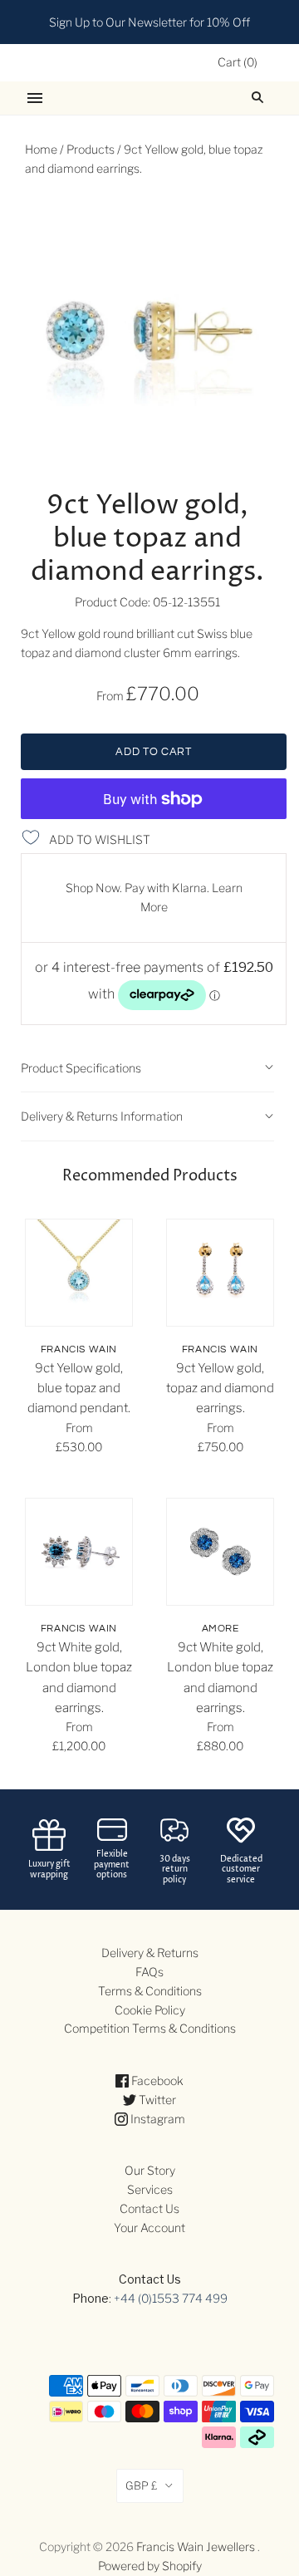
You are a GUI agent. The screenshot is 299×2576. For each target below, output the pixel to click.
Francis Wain (79, 1349)
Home (41, 149)
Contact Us (149, 2208)
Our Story (150, 2170)
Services (150, 2189)
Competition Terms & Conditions (150, 2028)
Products (91, 149)
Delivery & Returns (150, 1953)
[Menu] (35, 98)
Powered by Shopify (150, 2566)
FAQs (149, 1972)
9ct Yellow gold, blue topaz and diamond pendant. (79, 1389)
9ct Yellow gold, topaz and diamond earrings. (220, 1389)
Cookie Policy (150, 2010)
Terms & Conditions (150, 1991)
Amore (221, 1629)
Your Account (149, 2228)
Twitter (156, 2100)
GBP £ (142, 2485)
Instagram (157, 2119)
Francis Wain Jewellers (196, 2547)
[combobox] (262, 98)
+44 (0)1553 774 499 (171, 2298)
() (238, 62)
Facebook (156, 2080)
